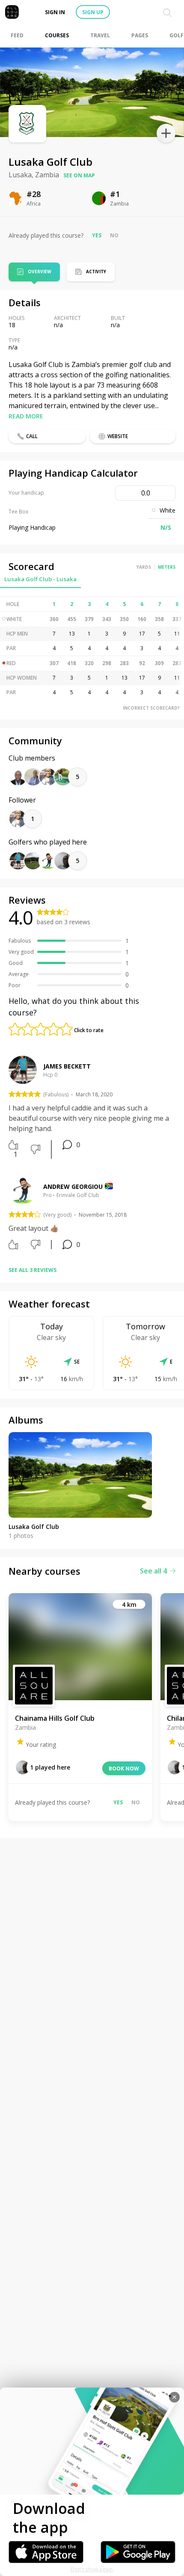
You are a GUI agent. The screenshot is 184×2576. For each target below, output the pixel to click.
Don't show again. (92, 2569)
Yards (144, 567)
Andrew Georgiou (73, 1187)
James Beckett (67, 1066)
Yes (97, 235)
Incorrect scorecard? (151, 708)
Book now (124, 1769)
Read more (26, 416)
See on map (79, 175)
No (114, 235)
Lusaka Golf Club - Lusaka (40, 579)
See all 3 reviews (33, 1270)
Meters (167, 567)
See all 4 (153, 1571)
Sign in (55, 12)
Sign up (93, 12)
